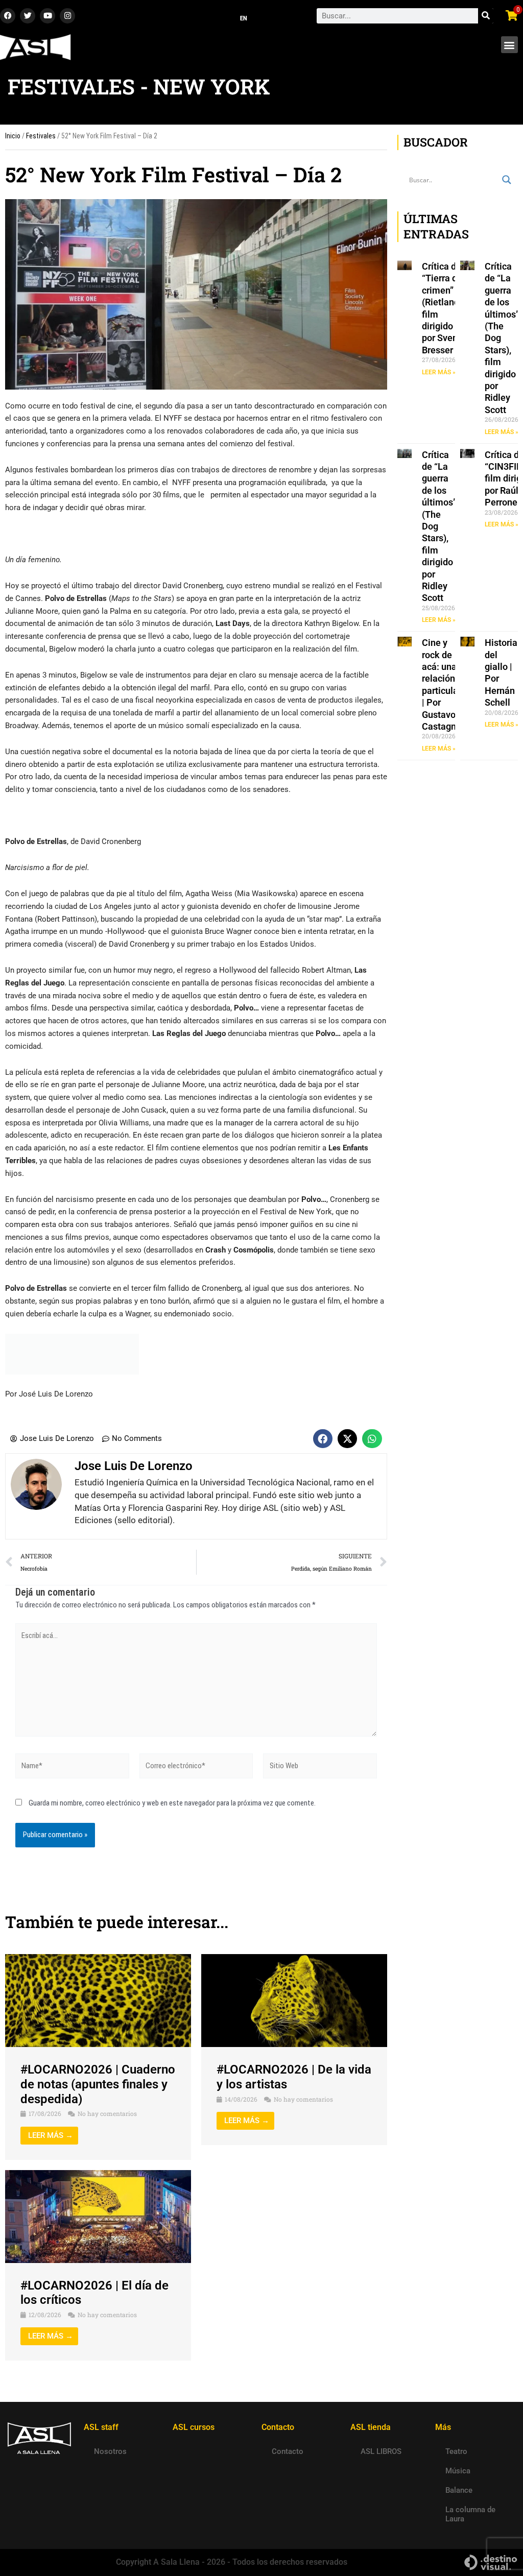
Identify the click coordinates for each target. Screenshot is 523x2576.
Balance (459, 2490)
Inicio (13, 136)
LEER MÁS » (439, 372)
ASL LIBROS (381, 2451)
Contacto (288, 2451)
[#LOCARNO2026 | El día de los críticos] (98, 2216)
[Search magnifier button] (507, 180)
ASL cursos (194, 2427)
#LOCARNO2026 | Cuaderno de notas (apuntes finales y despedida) (98, 2084)
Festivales (41, 136)
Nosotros (110, 2451)
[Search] (486, 16)
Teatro (456, 2451)
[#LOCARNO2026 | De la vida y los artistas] (294, 2000)
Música (458, 2471)
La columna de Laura (470, 2514)
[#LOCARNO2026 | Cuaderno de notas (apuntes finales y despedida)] (98, 2000)
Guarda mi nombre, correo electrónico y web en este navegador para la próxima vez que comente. (172, 1803)
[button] (509, 45)
